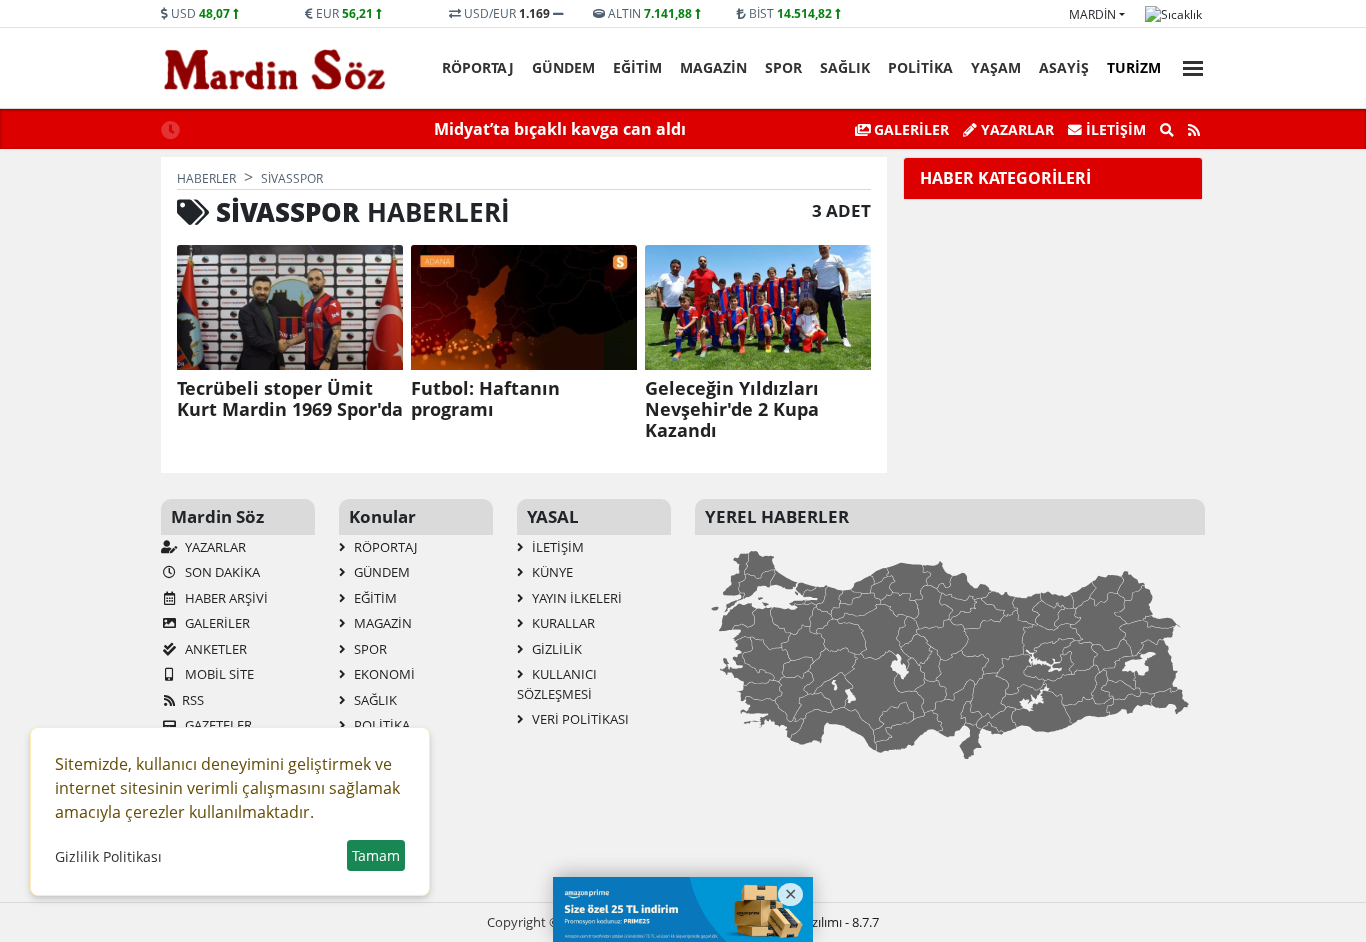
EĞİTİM (637, 67)
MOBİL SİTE (218, 674)
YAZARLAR (214, 547)
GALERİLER (909, 129)
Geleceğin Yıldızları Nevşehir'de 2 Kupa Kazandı (732, 409)
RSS (193, 700)
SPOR (783, 67)
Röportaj (478, 67)
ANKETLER (214, 649)
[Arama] (1167, 130)
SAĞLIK (845, 67)
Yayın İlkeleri (575, 598)
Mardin (1092, 14)
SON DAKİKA (221, 572)
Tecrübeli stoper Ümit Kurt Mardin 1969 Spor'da (290, 399)
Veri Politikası (579, 719)
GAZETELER (217, 725)
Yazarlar (1015, 129)
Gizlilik (555, 649)
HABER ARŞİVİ (225, 598)
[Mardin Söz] (275, 69)
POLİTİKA (920, 67)
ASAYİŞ (1064, 67)
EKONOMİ (383, 674)
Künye (551, 572)
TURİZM (1134, 67)
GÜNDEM (563, 67)
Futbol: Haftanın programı (485, 399)
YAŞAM (996, 67)
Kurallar (562, 623)
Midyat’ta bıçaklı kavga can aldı (560, 129)
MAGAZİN (713, 67)
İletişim (1114, 129)
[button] (1187, 65)
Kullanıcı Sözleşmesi (557, 684)
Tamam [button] (376, 855)
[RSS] (1194, 130)
